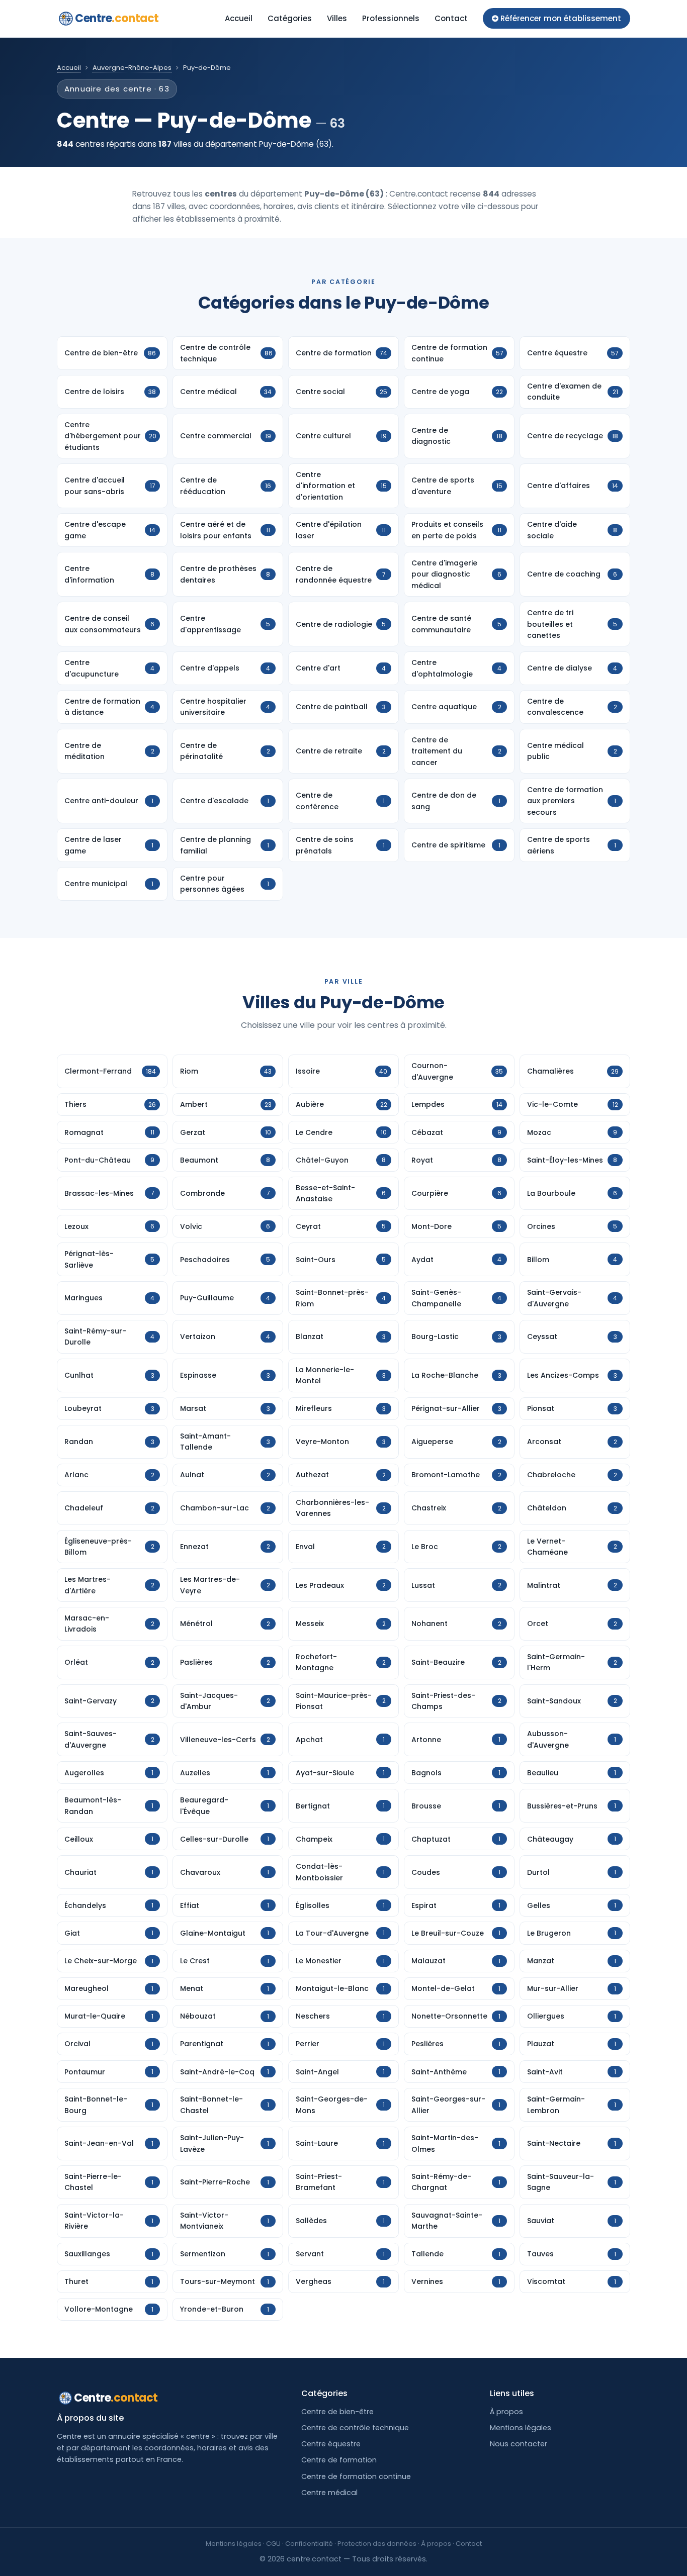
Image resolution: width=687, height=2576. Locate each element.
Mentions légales (521, 2428)
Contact (451, 18)
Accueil (239, 18)
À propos (506, 2412)
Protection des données (377, 2544)
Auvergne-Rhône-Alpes (132, 68)
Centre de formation (339, 2460)
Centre (117, 18)
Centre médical (329, 2493)
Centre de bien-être (337, 2412)
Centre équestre (331, 2444)
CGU (273, 2544)
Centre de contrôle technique (355, 2428)
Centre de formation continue (356, 2476)
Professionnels (391, 18)
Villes (337, 18)
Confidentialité (309, 2544)
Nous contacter (519, 2444)
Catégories (290, 18)
